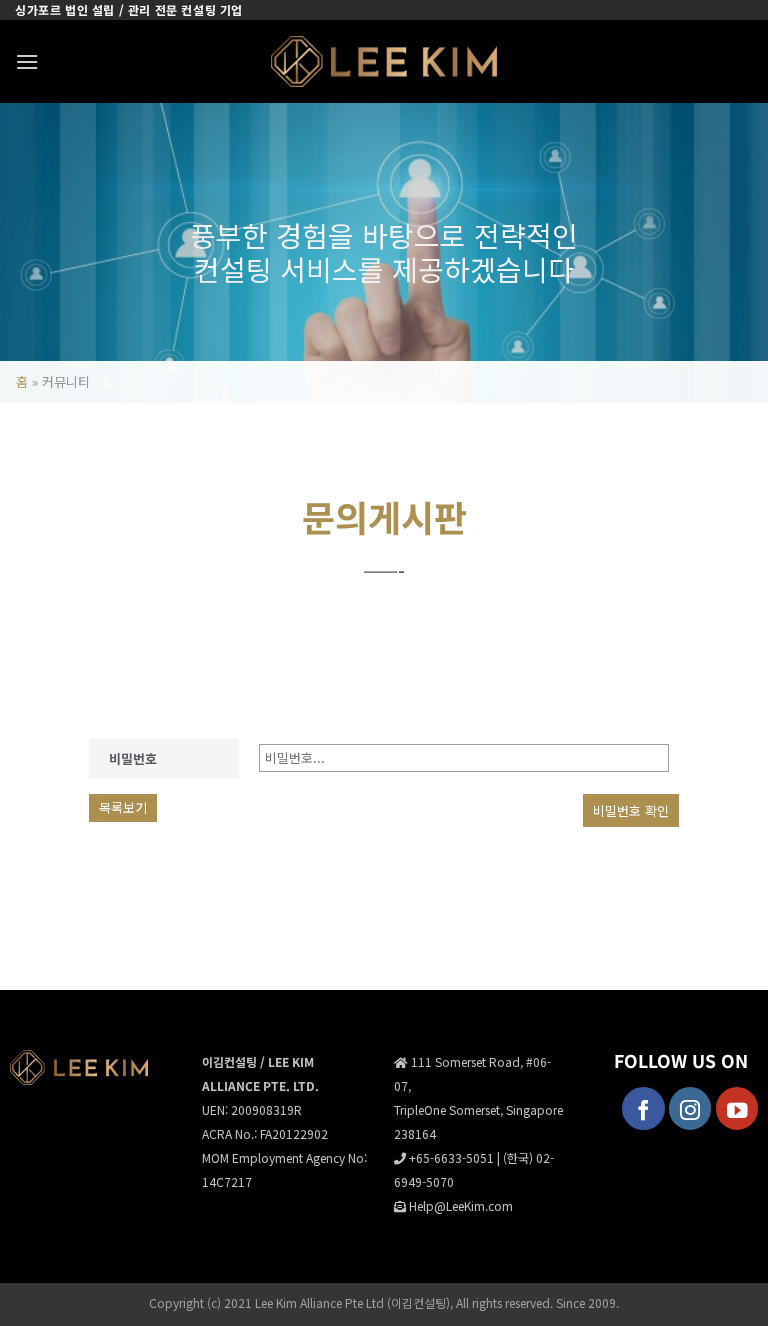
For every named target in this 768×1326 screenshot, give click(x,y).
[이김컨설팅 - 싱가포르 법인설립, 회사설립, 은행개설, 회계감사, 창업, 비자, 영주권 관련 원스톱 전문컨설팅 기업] (384, 62)
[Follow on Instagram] (690, 1108)
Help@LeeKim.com (461, 1205)
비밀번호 (133, 758)
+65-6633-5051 (451, 1157)
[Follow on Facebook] (643, 1108)
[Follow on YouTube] (737, 1108)
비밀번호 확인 (631, 810)
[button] (27, 61)
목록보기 (123, 807)
